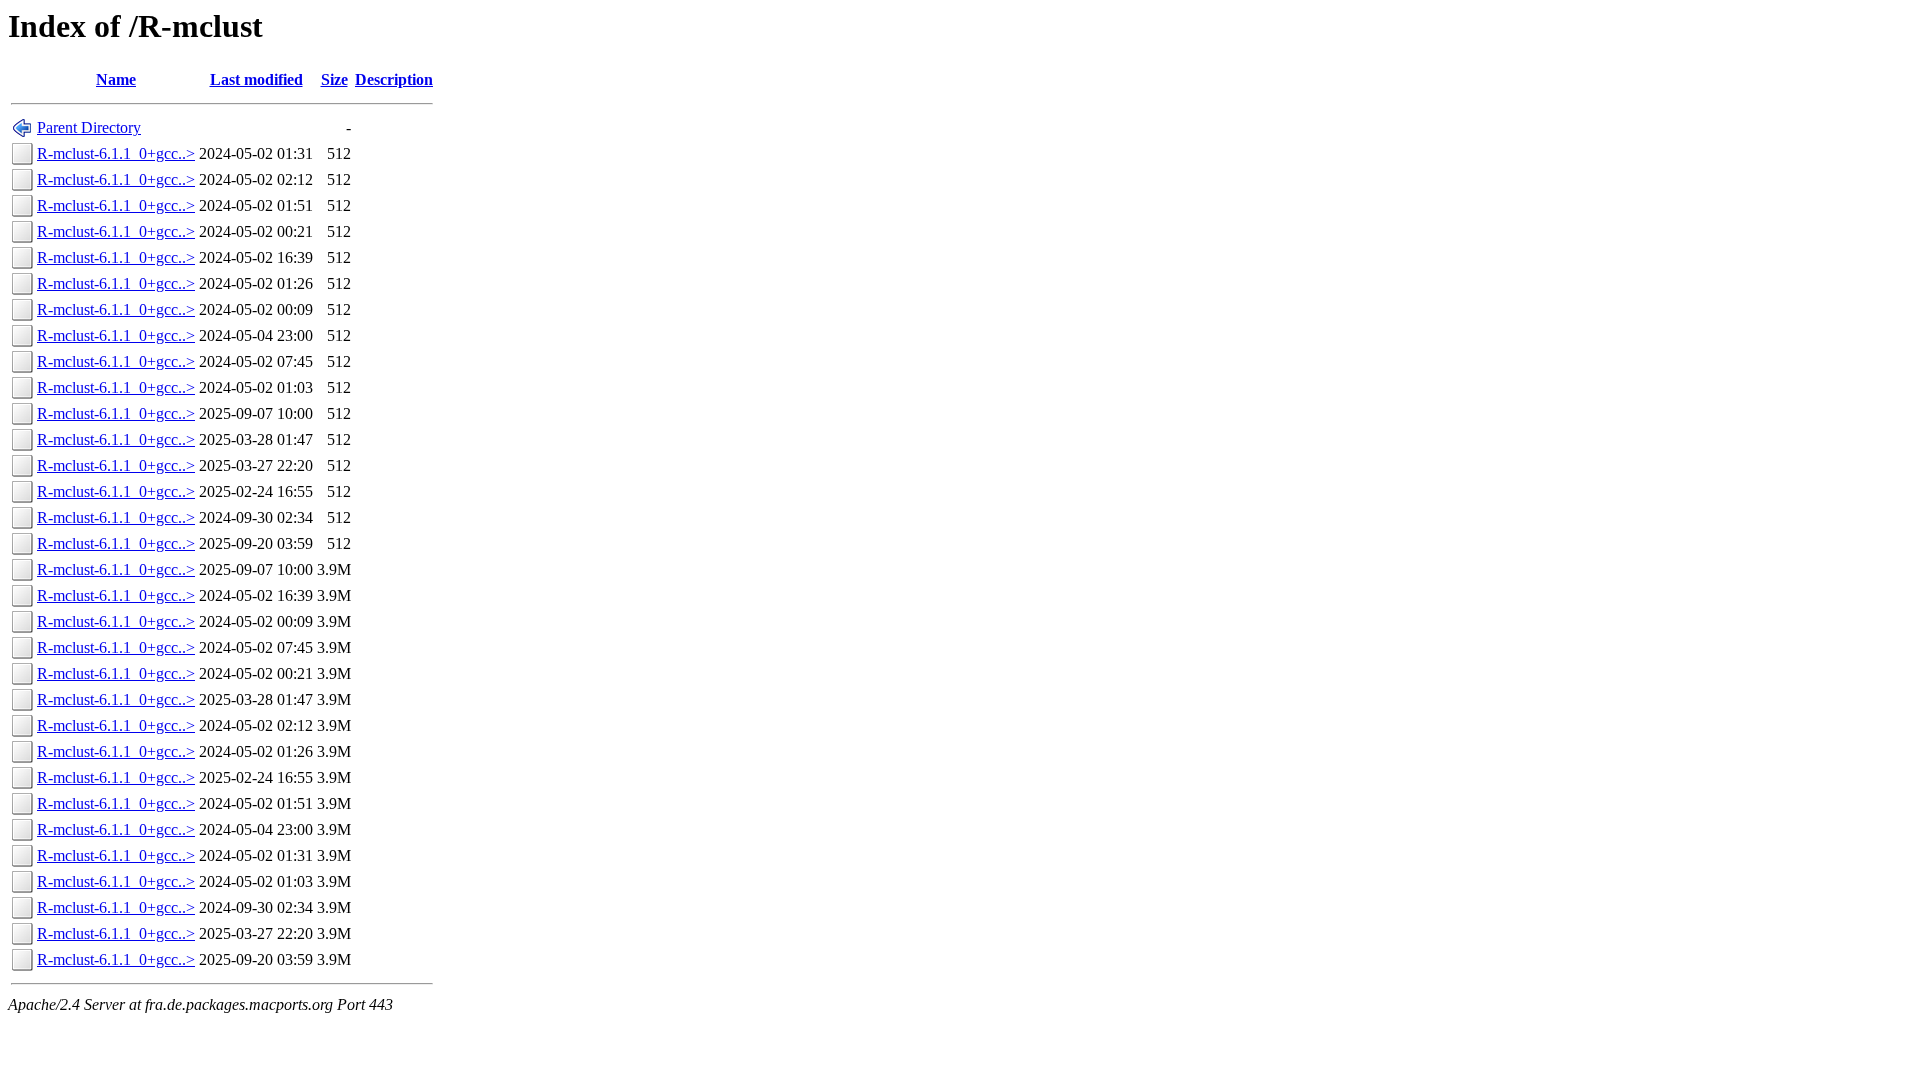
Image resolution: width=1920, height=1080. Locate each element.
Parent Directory (89, 127)
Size (334, 79)
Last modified (256, 79)
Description (394, 79)
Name (116, 79)
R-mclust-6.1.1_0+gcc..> (116, 153)
